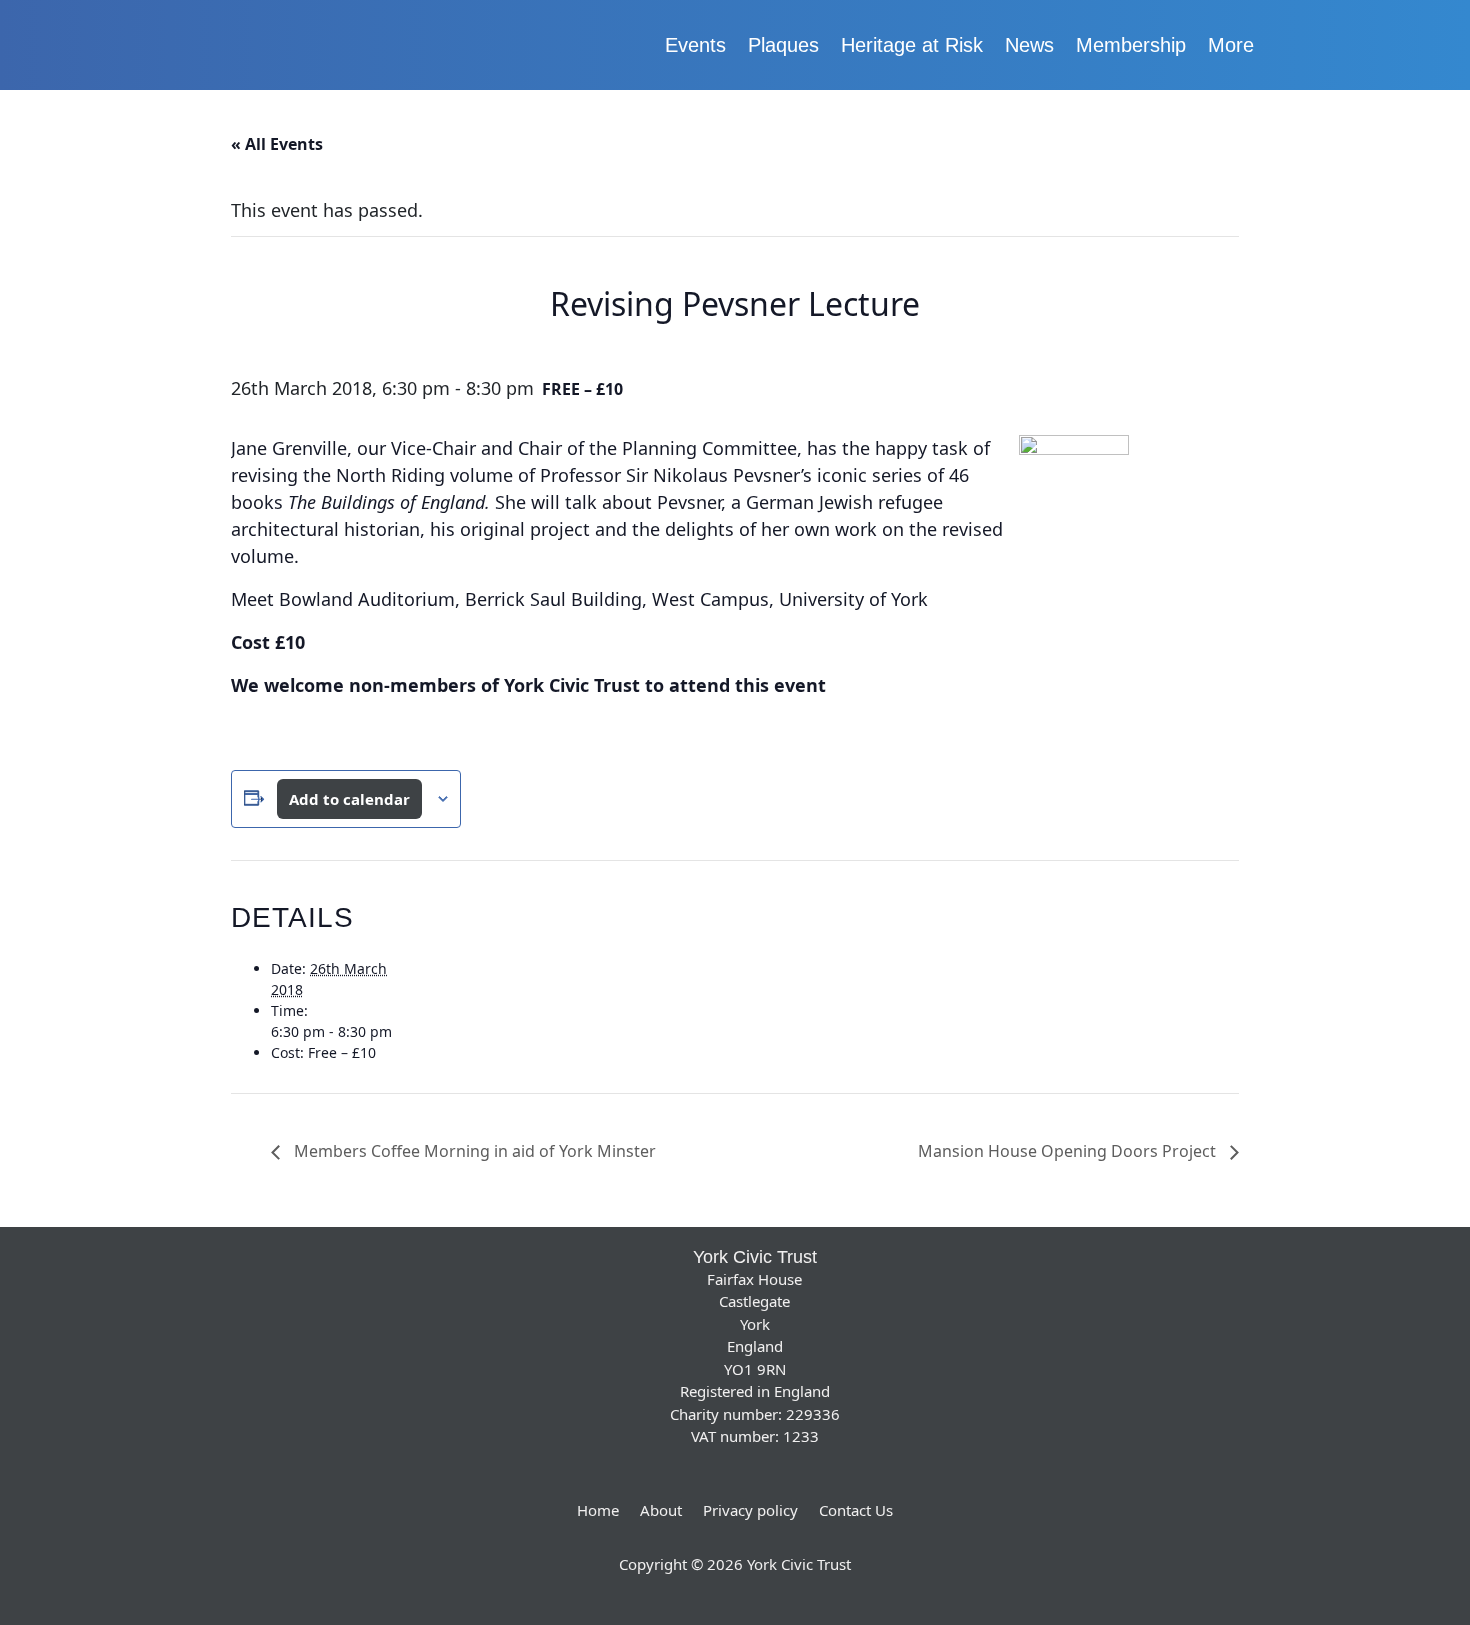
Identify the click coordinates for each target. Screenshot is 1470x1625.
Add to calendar (349, 799)
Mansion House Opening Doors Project (1069, 1151)
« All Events (277, 144)
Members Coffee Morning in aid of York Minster (473, 1151)
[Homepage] (335, 45)
